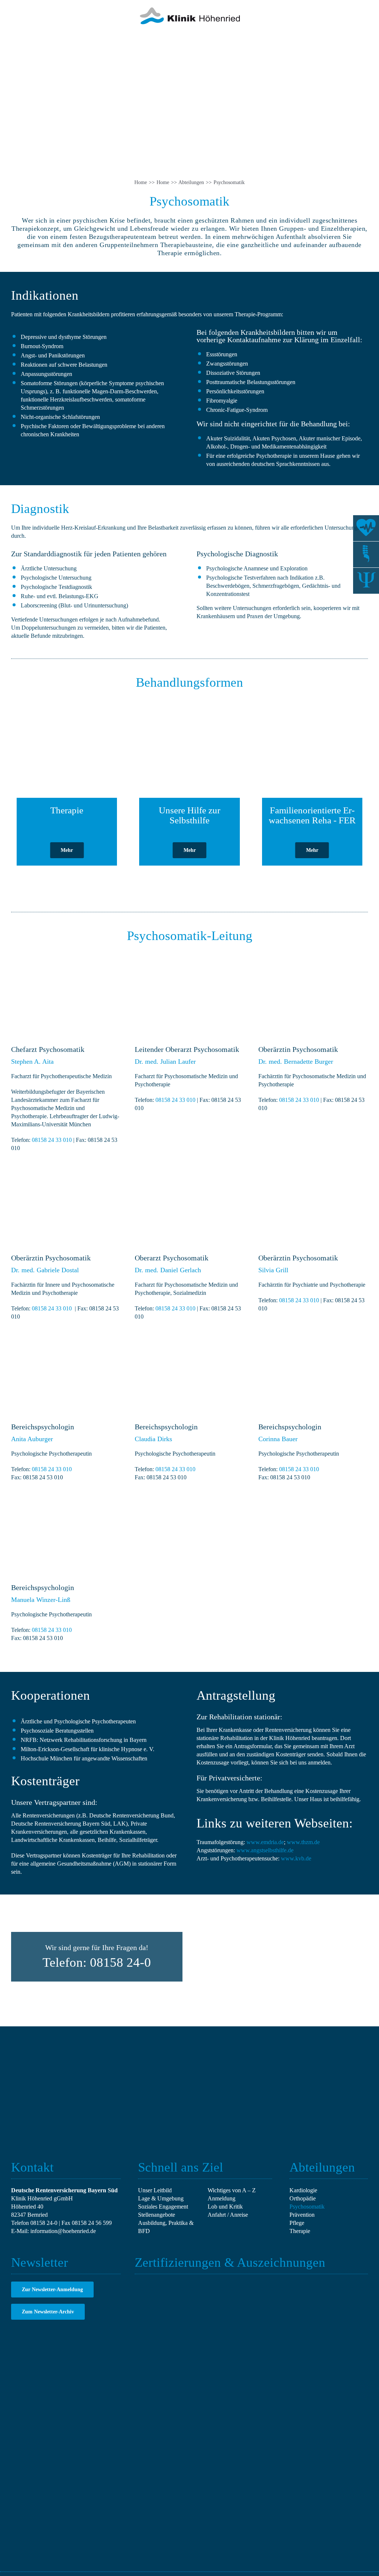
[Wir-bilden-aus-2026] (300, 2284)
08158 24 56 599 (92, 2223)
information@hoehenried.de (63, 2231)
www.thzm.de (303, 1842)
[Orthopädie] (366, 554)
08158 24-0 (44, 2223)
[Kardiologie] (366, 528)
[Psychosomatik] (366, 581)
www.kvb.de (296, 1858)
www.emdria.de (265, 1842)
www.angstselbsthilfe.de (265, 1850)
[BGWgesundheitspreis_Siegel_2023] (348, 2284)
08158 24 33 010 (52, 1140)
